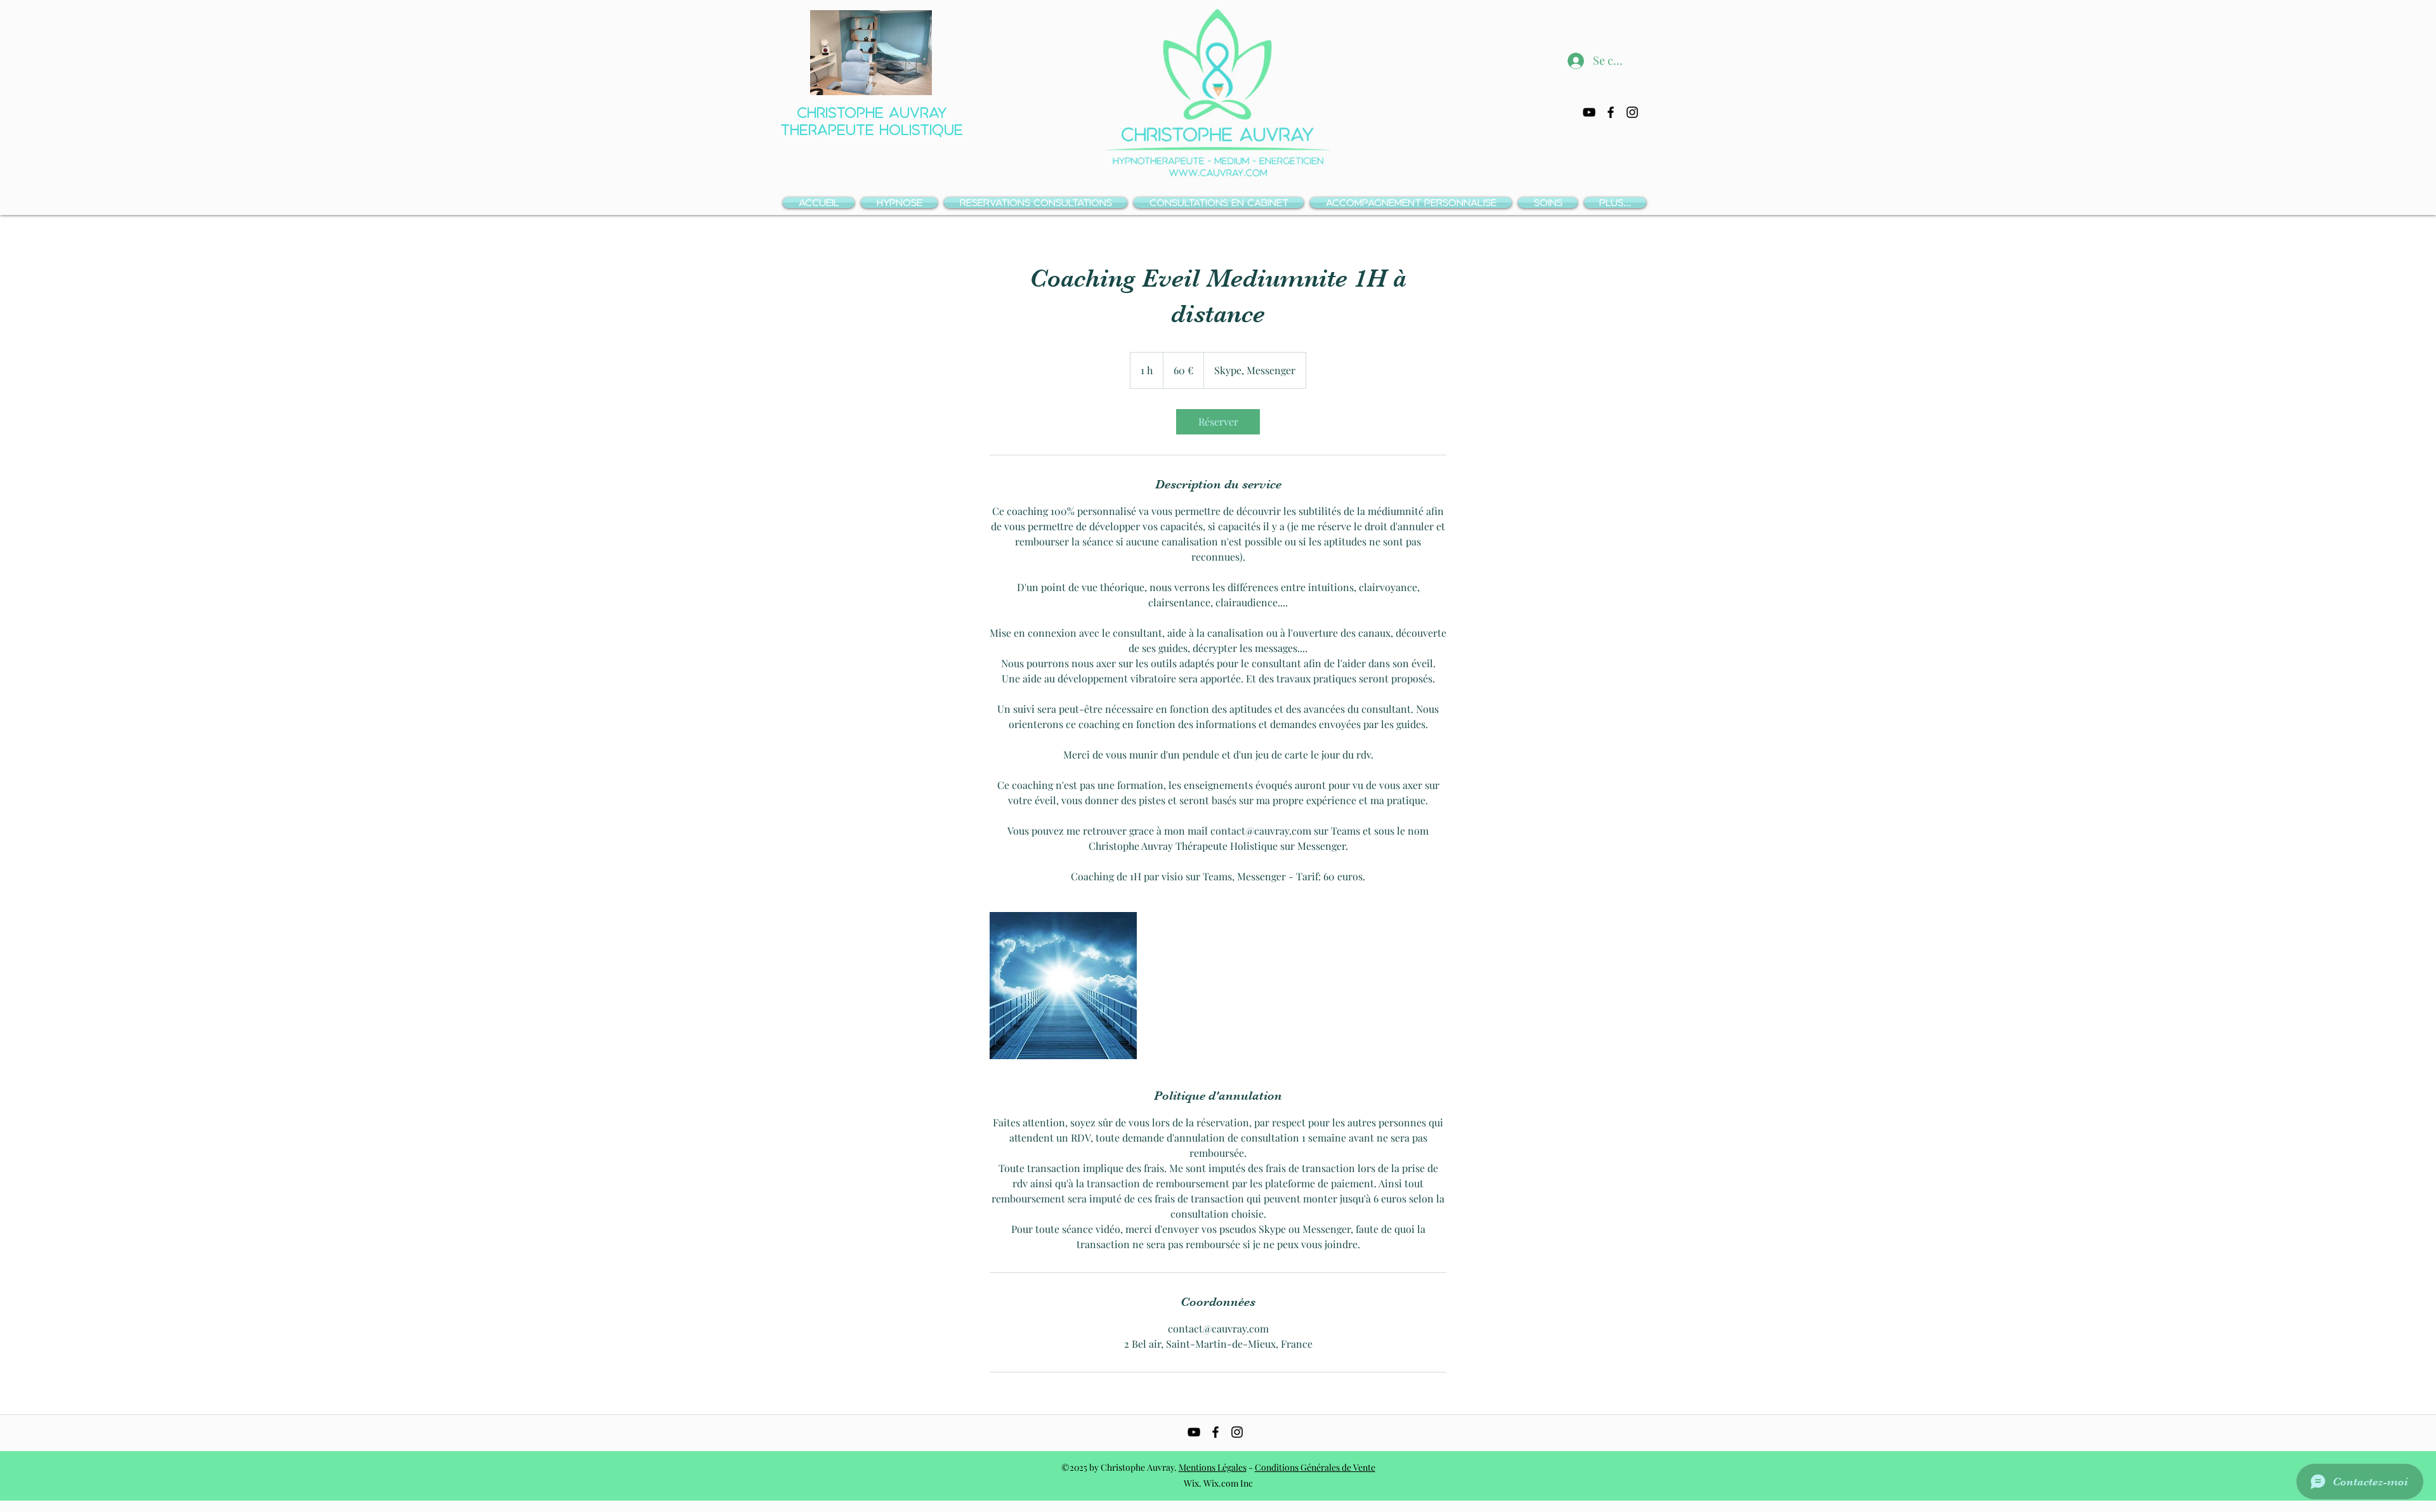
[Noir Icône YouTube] (1589, 112)
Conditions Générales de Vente (1315, 1467)
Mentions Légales (1213, 1467)
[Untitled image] (1063, 986)
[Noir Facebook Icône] (1611, 112)
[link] (1218, 422)
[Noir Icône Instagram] (1632, 112)
